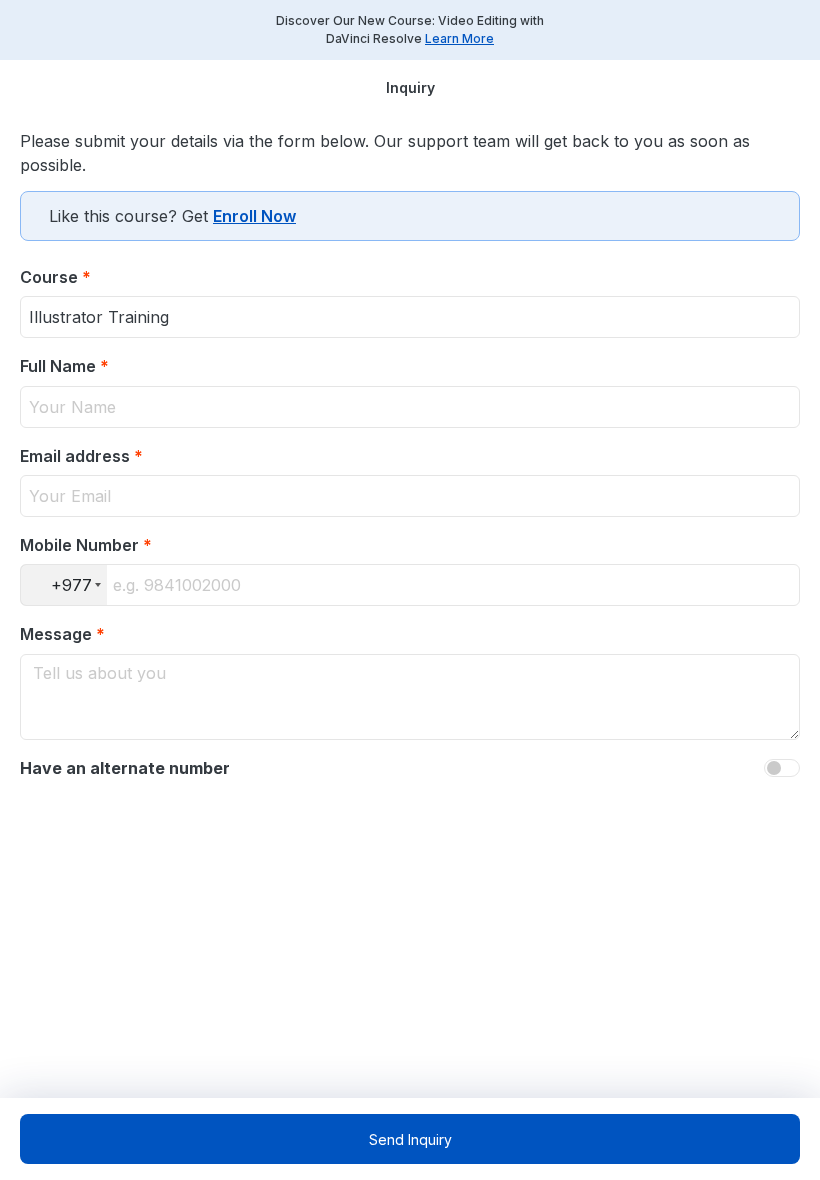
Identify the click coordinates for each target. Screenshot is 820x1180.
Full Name (64, 366)
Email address (81, 456)
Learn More (459, 38)
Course (55, 277)
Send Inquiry (410, 1139)
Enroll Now (254, 216)
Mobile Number (86, 545)
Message (62, 634)
